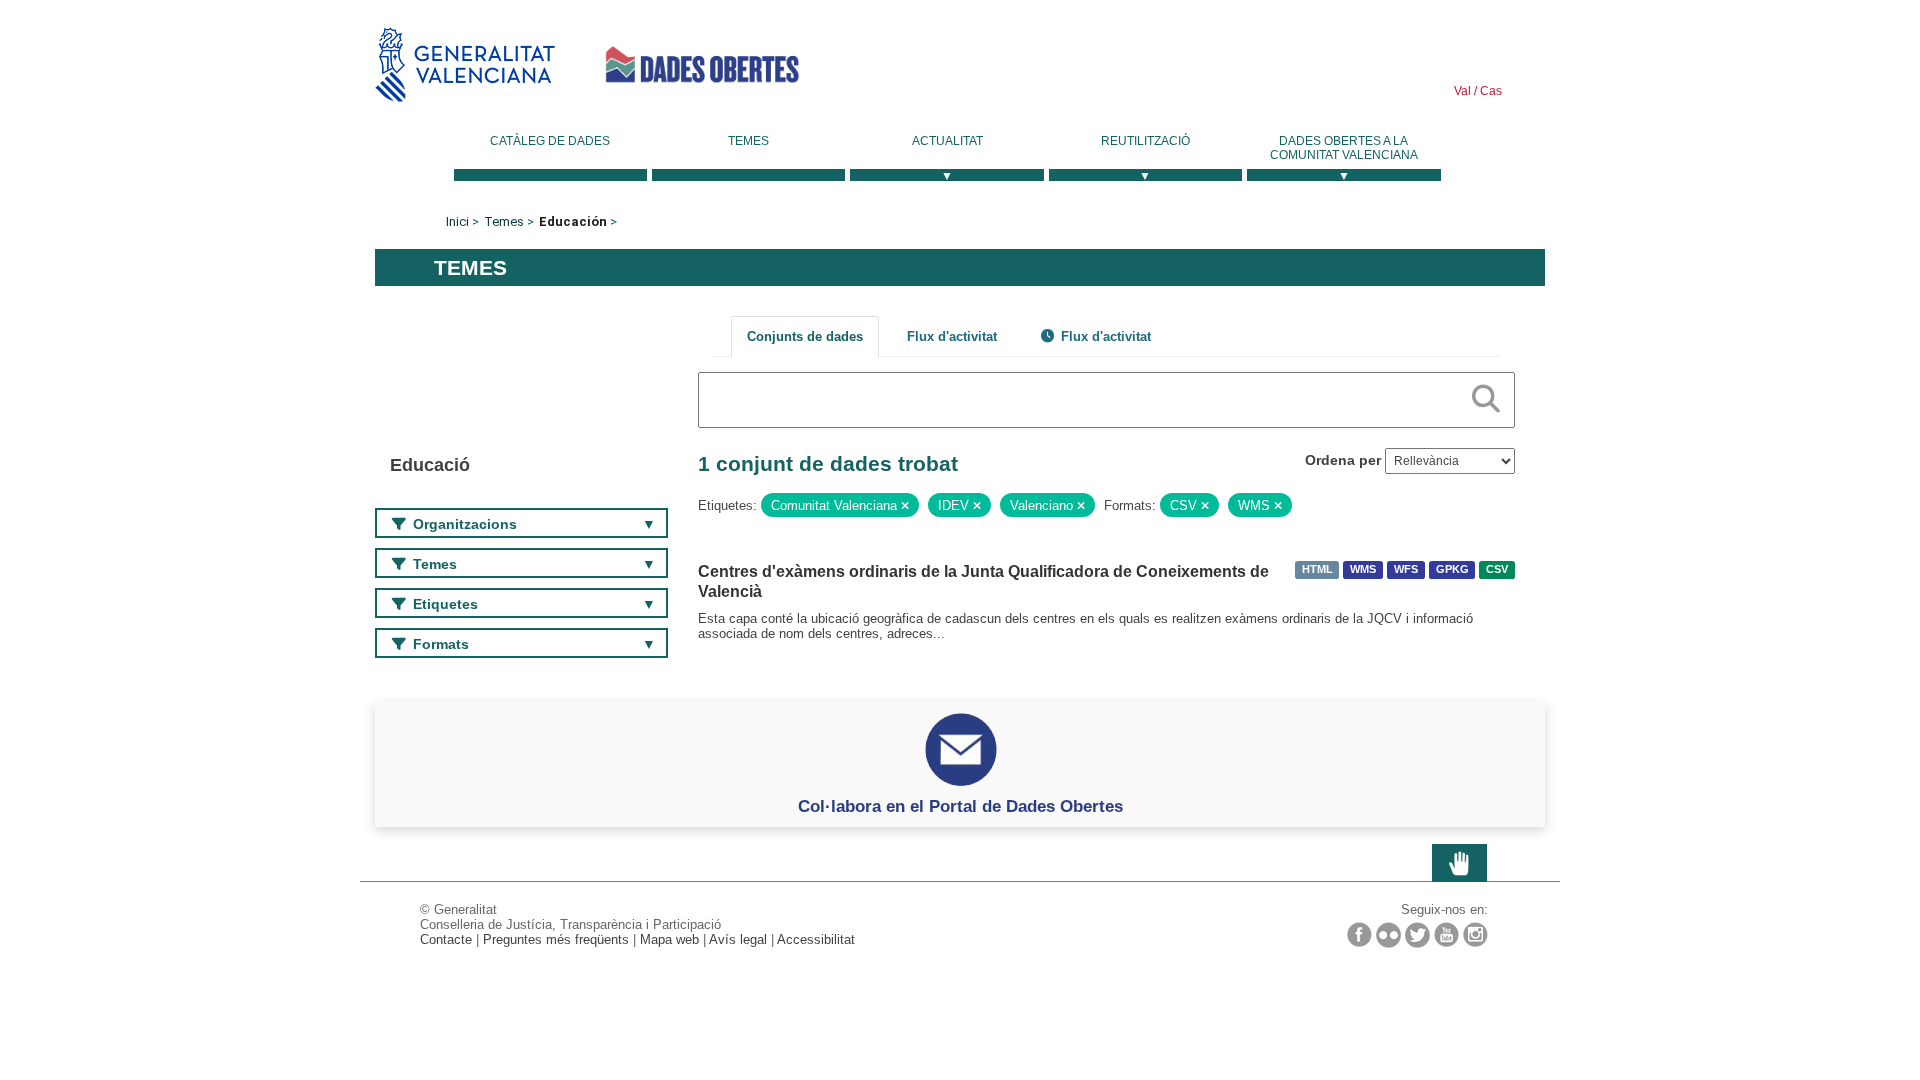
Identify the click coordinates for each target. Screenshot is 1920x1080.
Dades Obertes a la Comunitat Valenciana (1344, 148)
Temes (748, 141)
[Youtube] (1446, 934)
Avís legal (738, 939)
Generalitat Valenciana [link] (465, 64)
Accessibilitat (816, 939)
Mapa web (669, 939)
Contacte (446, 939)
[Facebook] (1359, 934)
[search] (1486, 395)
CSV (1497, 570)
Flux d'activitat (952, 336)
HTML (1317, 570)
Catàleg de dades (550, 141)
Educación (573, 221)
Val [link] (1462, 91)
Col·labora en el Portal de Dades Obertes (960, 806)
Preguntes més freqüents (556, 939)
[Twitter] (1417, 935)
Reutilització (1145, 141)
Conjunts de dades (805, 336)
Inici (457, 221)
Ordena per (1343, 460)
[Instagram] (1475, 934)
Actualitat (947, 141)
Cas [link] (1489, 91)
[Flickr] (1388, 935)
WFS (1406, 570)
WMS (1363, 570)
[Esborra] (905, 506)
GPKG (1452, 570)
